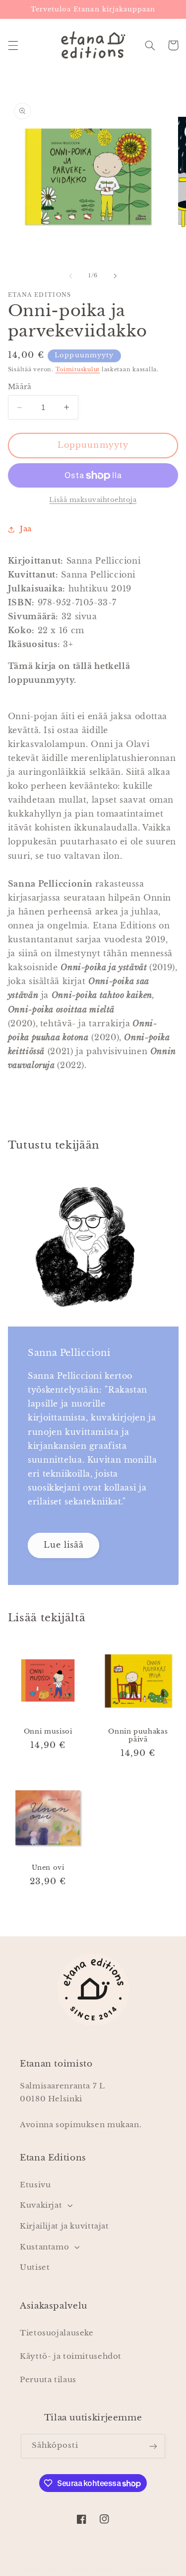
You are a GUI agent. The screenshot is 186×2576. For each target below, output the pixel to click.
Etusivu (35, 2185)
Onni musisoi (48, 1731)
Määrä (20, 387)
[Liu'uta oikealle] (116, 276)
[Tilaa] (153, 2446)
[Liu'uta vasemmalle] (70, 276)
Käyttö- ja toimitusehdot (71, 2356)
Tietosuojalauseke (57, 2333)
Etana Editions (69, 2570)
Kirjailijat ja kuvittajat (64, 2226)
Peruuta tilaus (48, 2380)
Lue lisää (63, 1545)
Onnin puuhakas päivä (138, 1735)
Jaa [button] (26, 529)
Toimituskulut (78, 370)
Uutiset (35, 2267)
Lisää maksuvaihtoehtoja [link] (93, 500)
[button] (13, 45)
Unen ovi (48, 1868)
